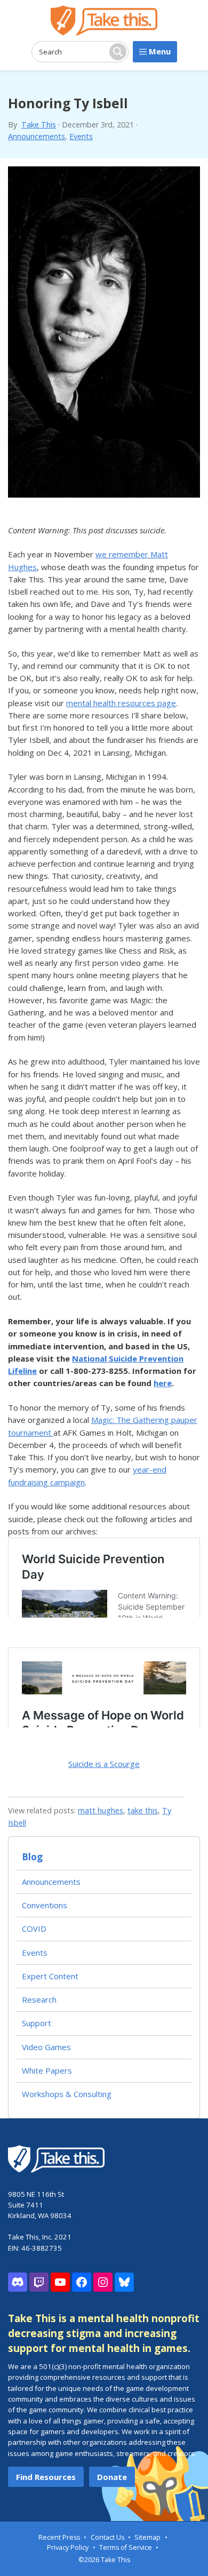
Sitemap (147, 2537)
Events (81, 136)
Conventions (45, 1905)
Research (39, 1999)
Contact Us (107, 2537)
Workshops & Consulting (67, 2094)
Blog (32, 1857)
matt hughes (101, 1810)
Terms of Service (126, 2547)
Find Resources (46, 2477)
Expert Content (50, 1976)
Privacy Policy (68, 2547)
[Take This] (104, 21)
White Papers (47, 2070)
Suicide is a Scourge (104, 1764)
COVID (34, 1929)
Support (37, 2023)
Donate (112, 2477)
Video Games (46, 2047)
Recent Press (59, 2537)
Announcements (37, 136)
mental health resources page (121, 703)
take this (143, 1810)
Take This (39, 125)
